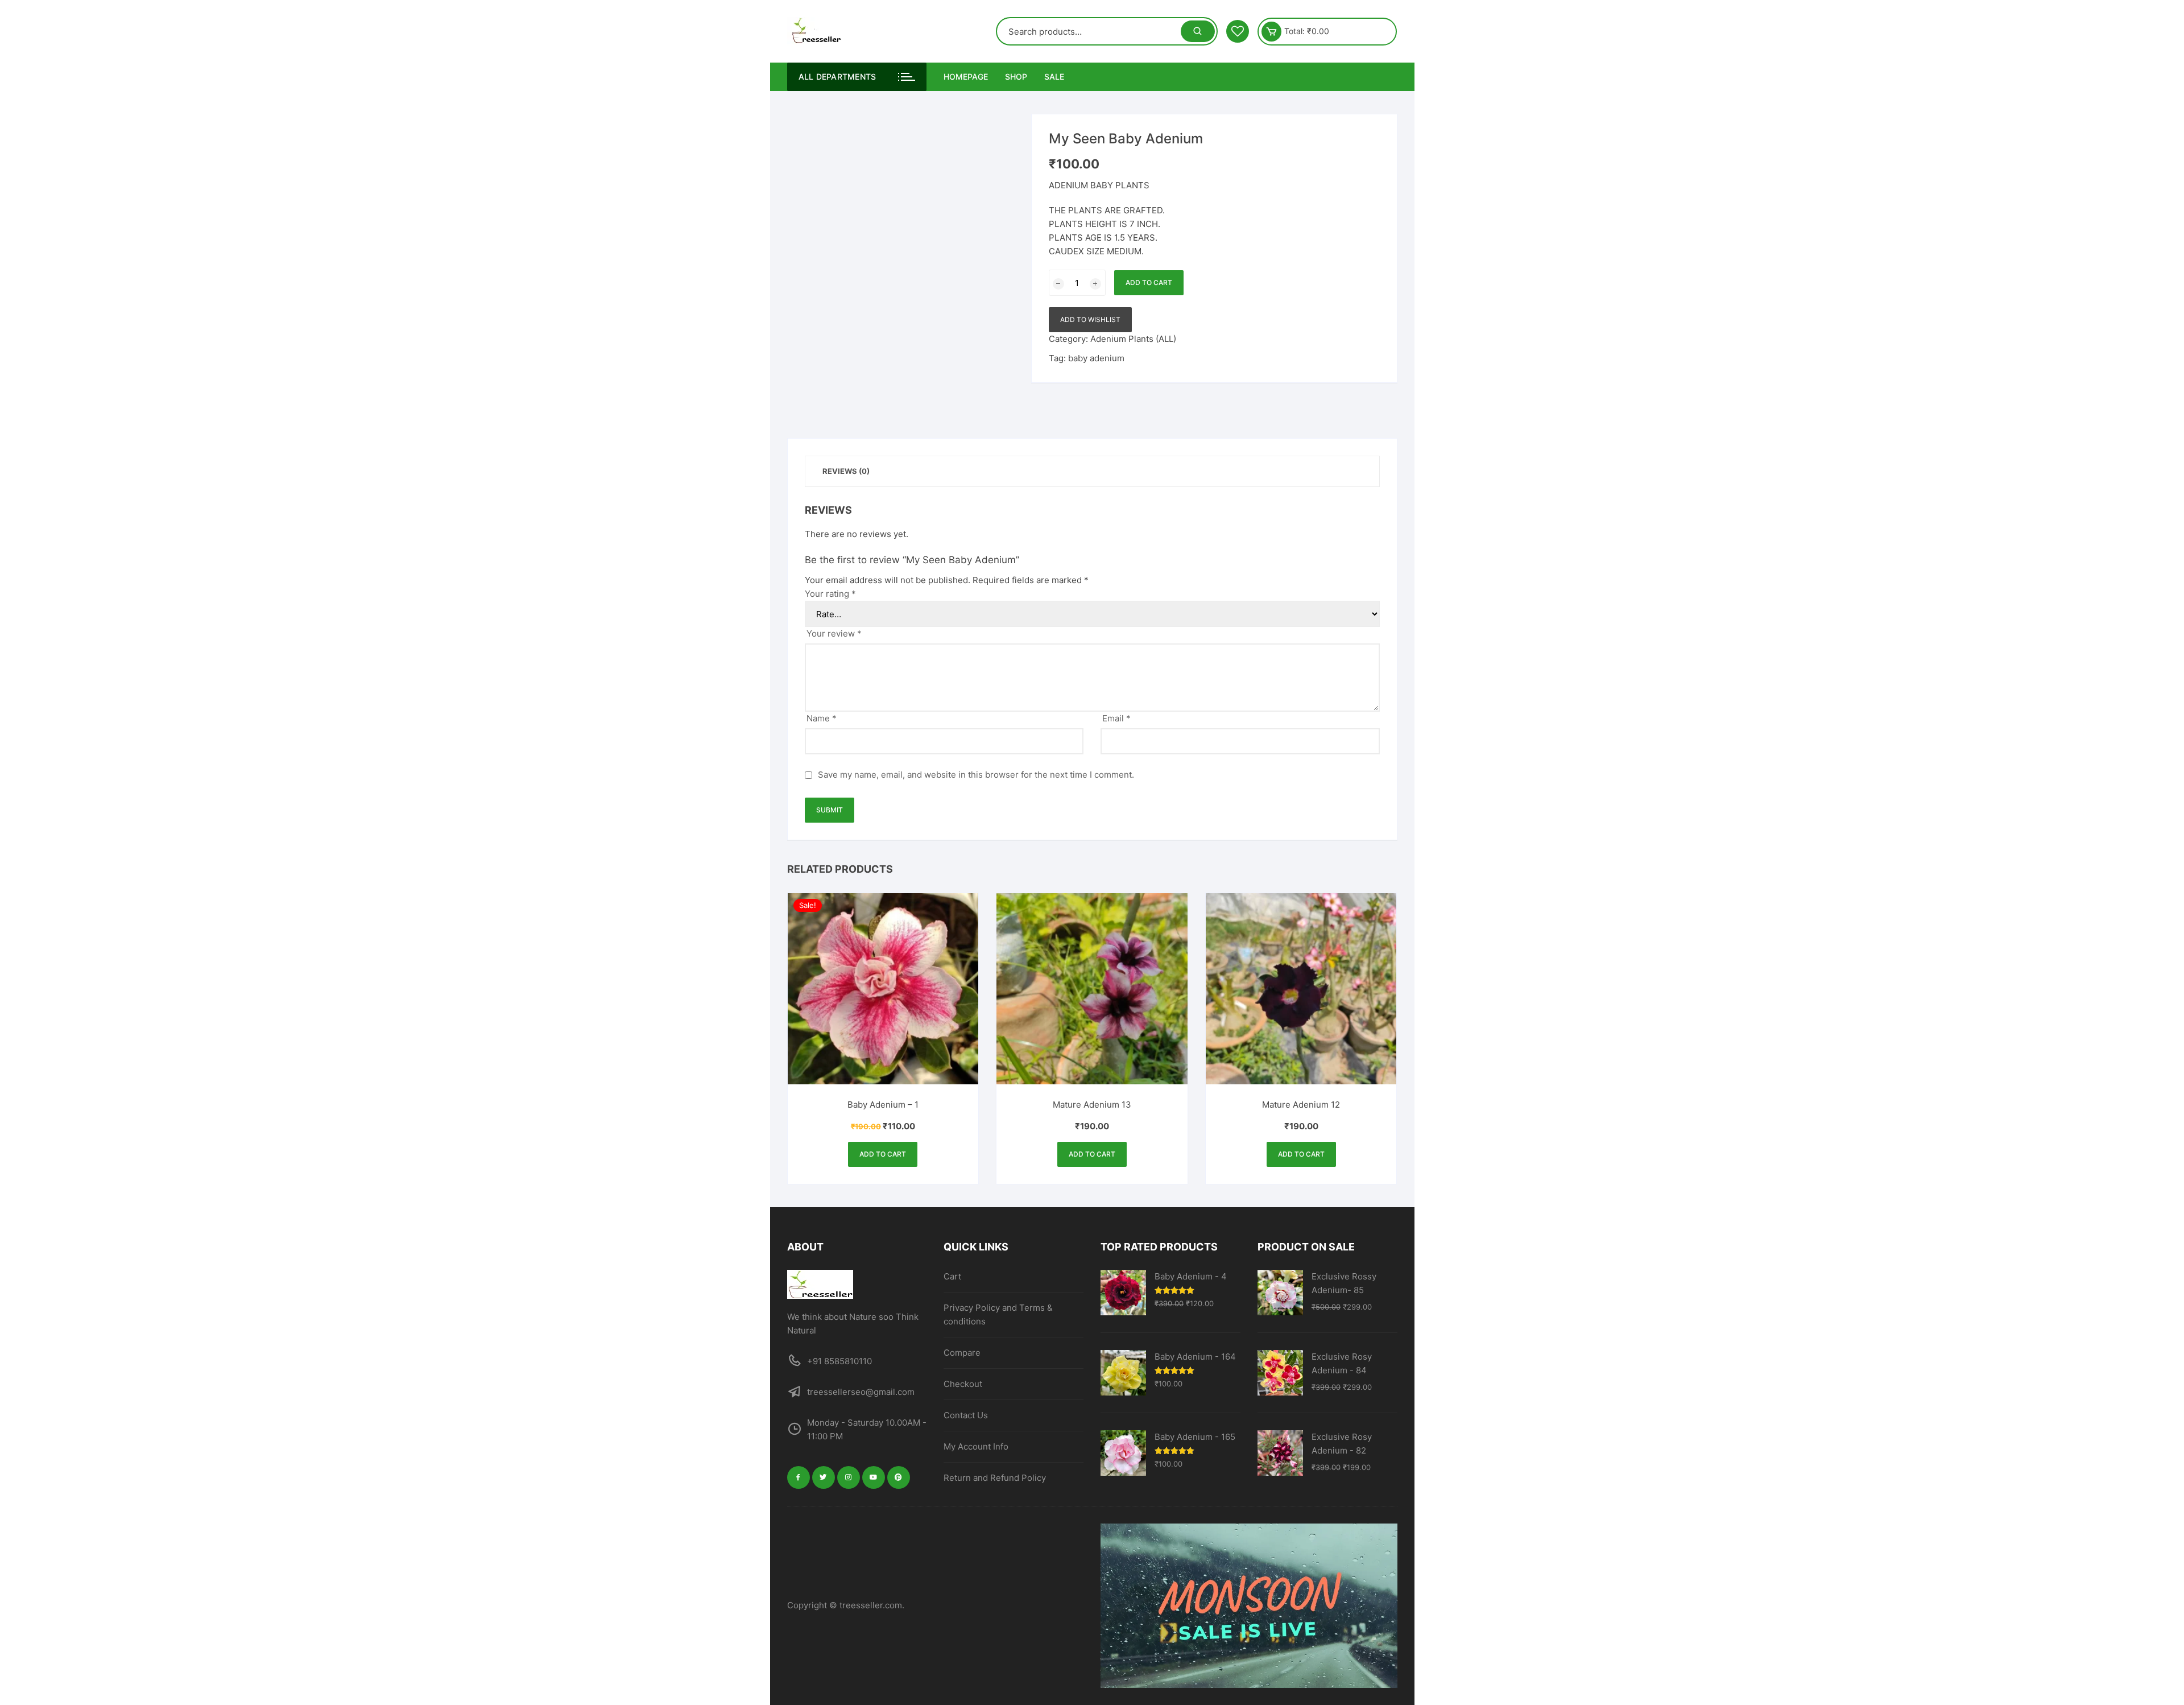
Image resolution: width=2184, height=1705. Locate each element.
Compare (962, 1353)
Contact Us (966, 1415)
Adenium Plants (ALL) (1133, 339)
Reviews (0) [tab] (846, 471)
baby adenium (1096, 358)
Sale (1054, 77)
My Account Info (976, 1446)
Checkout (963, 1384)
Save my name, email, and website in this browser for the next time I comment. (976, 775)
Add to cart (1149, 282)
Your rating (830, 594)
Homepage (966, 77)
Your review (834, 633)
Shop (1016, 77)
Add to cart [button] (883, 1154)
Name (822, 718)
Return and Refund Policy (995, 1478)
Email (1116, 718)
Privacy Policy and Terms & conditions (998, 1314)
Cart (952, 1276)
